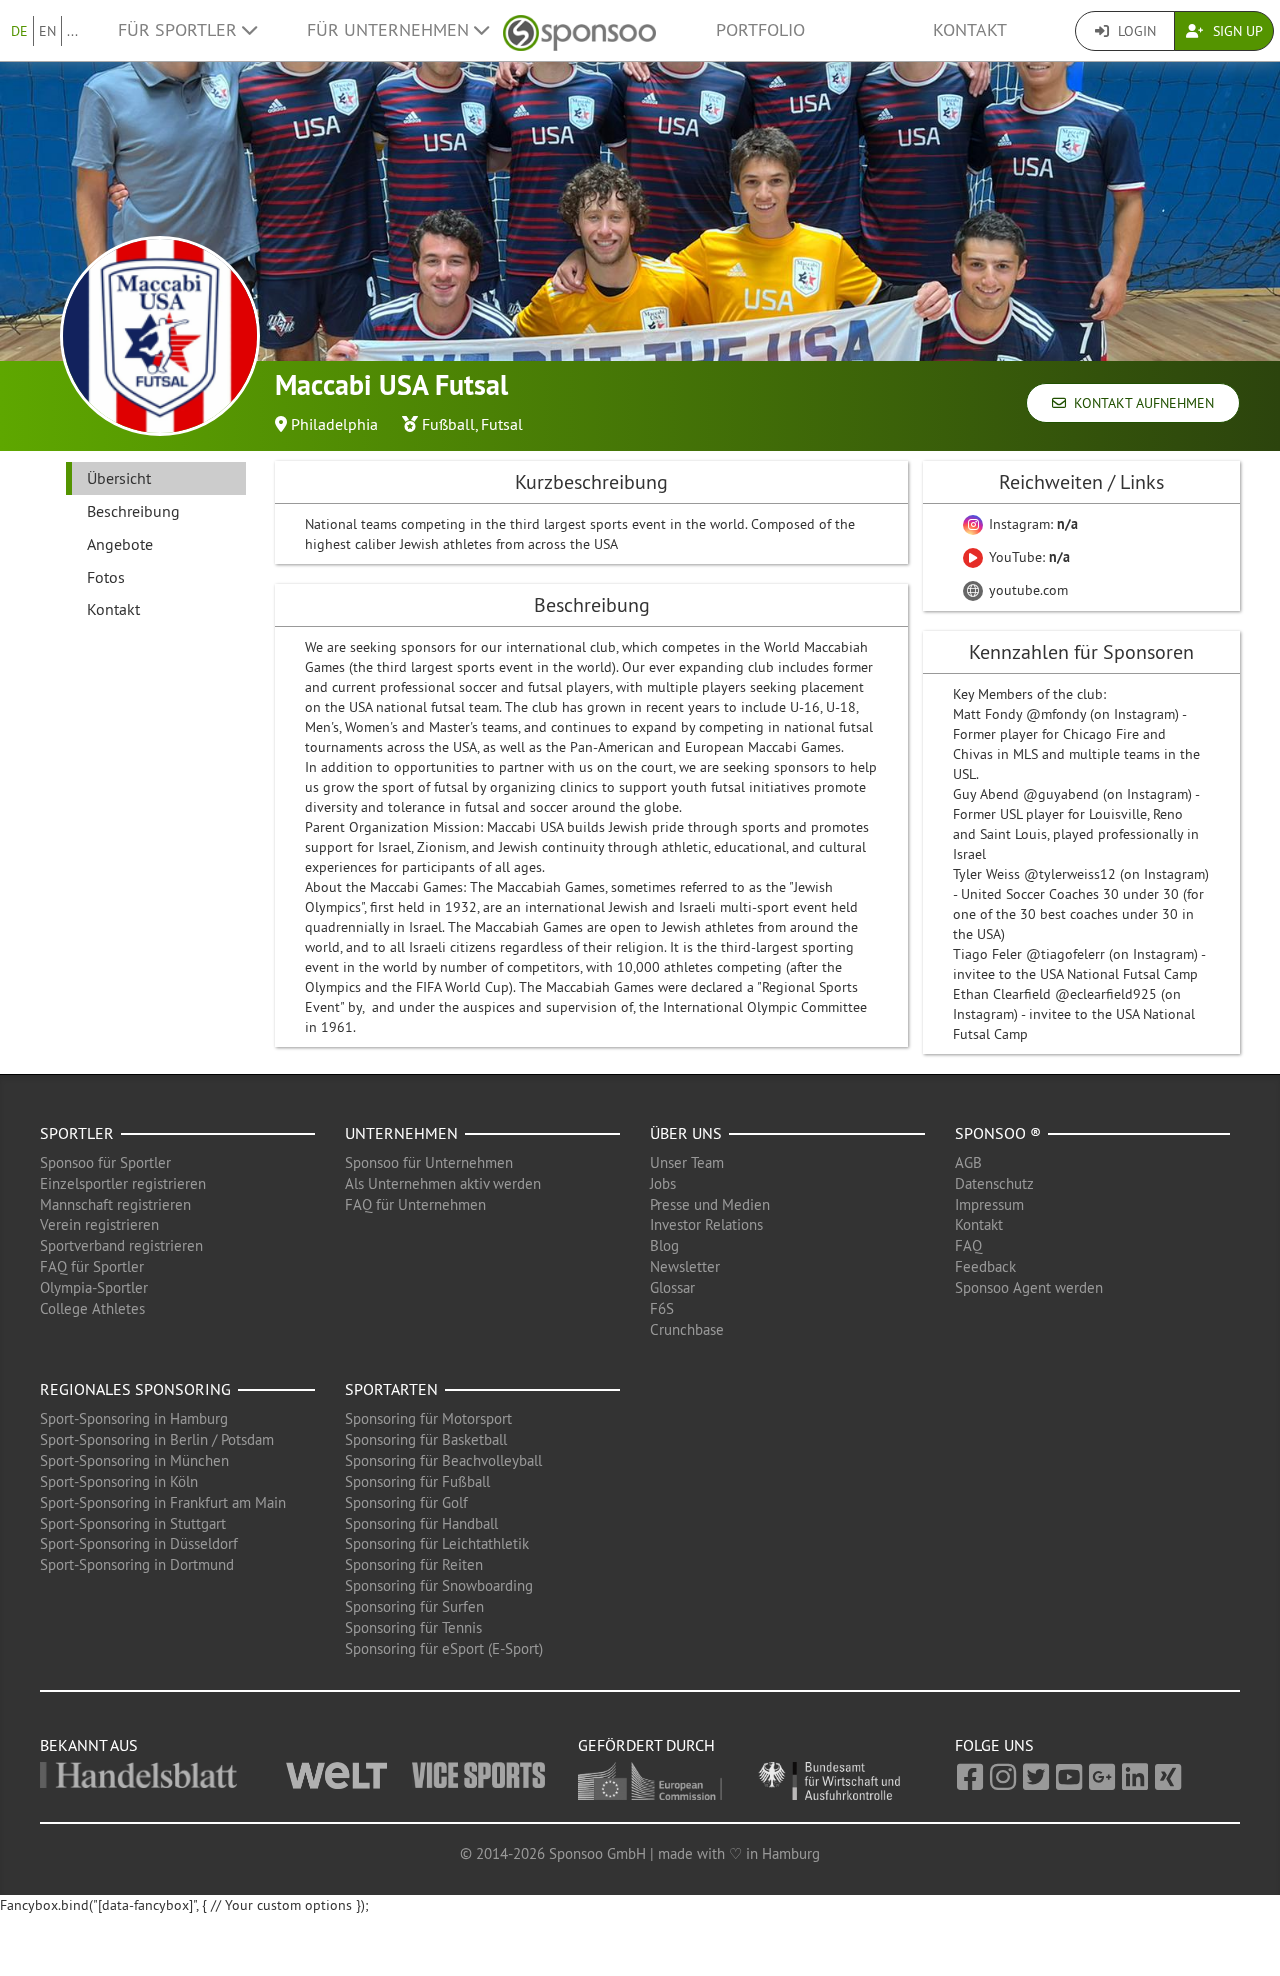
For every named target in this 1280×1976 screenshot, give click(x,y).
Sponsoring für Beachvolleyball (443, 1460)
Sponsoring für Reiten (414, 1564)
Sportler (77, 1133)
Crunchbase (687, 1329)
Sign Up (1236, 31)
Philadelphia (334, 424)
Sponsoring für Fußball (417, 1481)
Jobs (663, 1183)
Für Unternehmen (390, 30)
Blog (664, 1245)
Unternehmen (401, 1133)
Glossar (672, 1287)
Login (1135, 31)
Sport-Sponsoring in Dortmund (137, 1564)
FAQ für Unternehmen (415, 1204)
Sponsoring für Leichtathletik (437, 1543)
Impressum (989, 1204)
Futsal (502, 424)
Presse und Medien (710, 1204)
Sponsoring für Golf (406, 1502)
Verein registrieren (99, 1224)
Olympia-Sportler (94, 1287)
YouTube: (1027, 557)
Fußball (448, 424)
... (72, 31)
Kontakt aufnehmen (1140, 403)
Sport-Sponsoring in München (134, 1460)
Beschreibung (133, 511)
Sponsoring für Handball (421, 1523)
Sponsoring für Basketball (426, 1439)
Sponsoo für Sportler (105, 1162)
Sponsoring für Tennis (413, 1627)
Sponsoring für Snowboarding (439, 1585)
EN (47, 31)
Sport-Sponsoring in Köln (119, 1481)
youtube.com (1026, 590)
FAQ (968, 1245)
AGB (968, 1162)
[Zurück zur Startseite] (579, 30)
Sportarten (391, 1389)
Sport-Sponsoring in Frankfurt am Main (163, 1502)
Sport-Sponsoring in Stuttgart (133, 1523)
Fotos (106, 577)
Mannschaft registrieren (115, 1204)
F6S (662, 1308)
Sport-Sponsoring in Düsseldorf (139, 1543)
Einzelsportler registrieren (123, 1183)
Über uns (686, 1133)
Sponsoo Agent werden (1029, 1287)
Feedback (985, 1266)
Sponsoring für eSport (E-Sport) (444, 1648)
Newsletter (685, 1266)
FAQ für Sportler (92, 1266)
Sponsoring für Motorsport (428, 1418)
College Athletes (92, 1308)
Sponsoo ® (998, 1133)
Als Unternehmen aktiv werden (443, 1183)
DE (19, 31)
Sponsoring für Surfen (414, 1606)
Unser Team (687, 1162)
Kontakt (970, 30)
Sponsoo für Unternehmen (429, 1162)
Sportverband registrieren (121, 1245)
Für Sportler (180, 30)
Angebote (120, 544)
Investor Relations (706, 1224)
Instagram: (1031, 524)
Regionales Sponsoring (135, 1389)
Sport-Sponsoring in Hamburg (134, 1418)
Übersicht (119, 478)
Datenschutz (994, 1183)
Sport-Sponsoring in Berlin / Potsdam (157, 1439)
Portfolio (760, 30)
